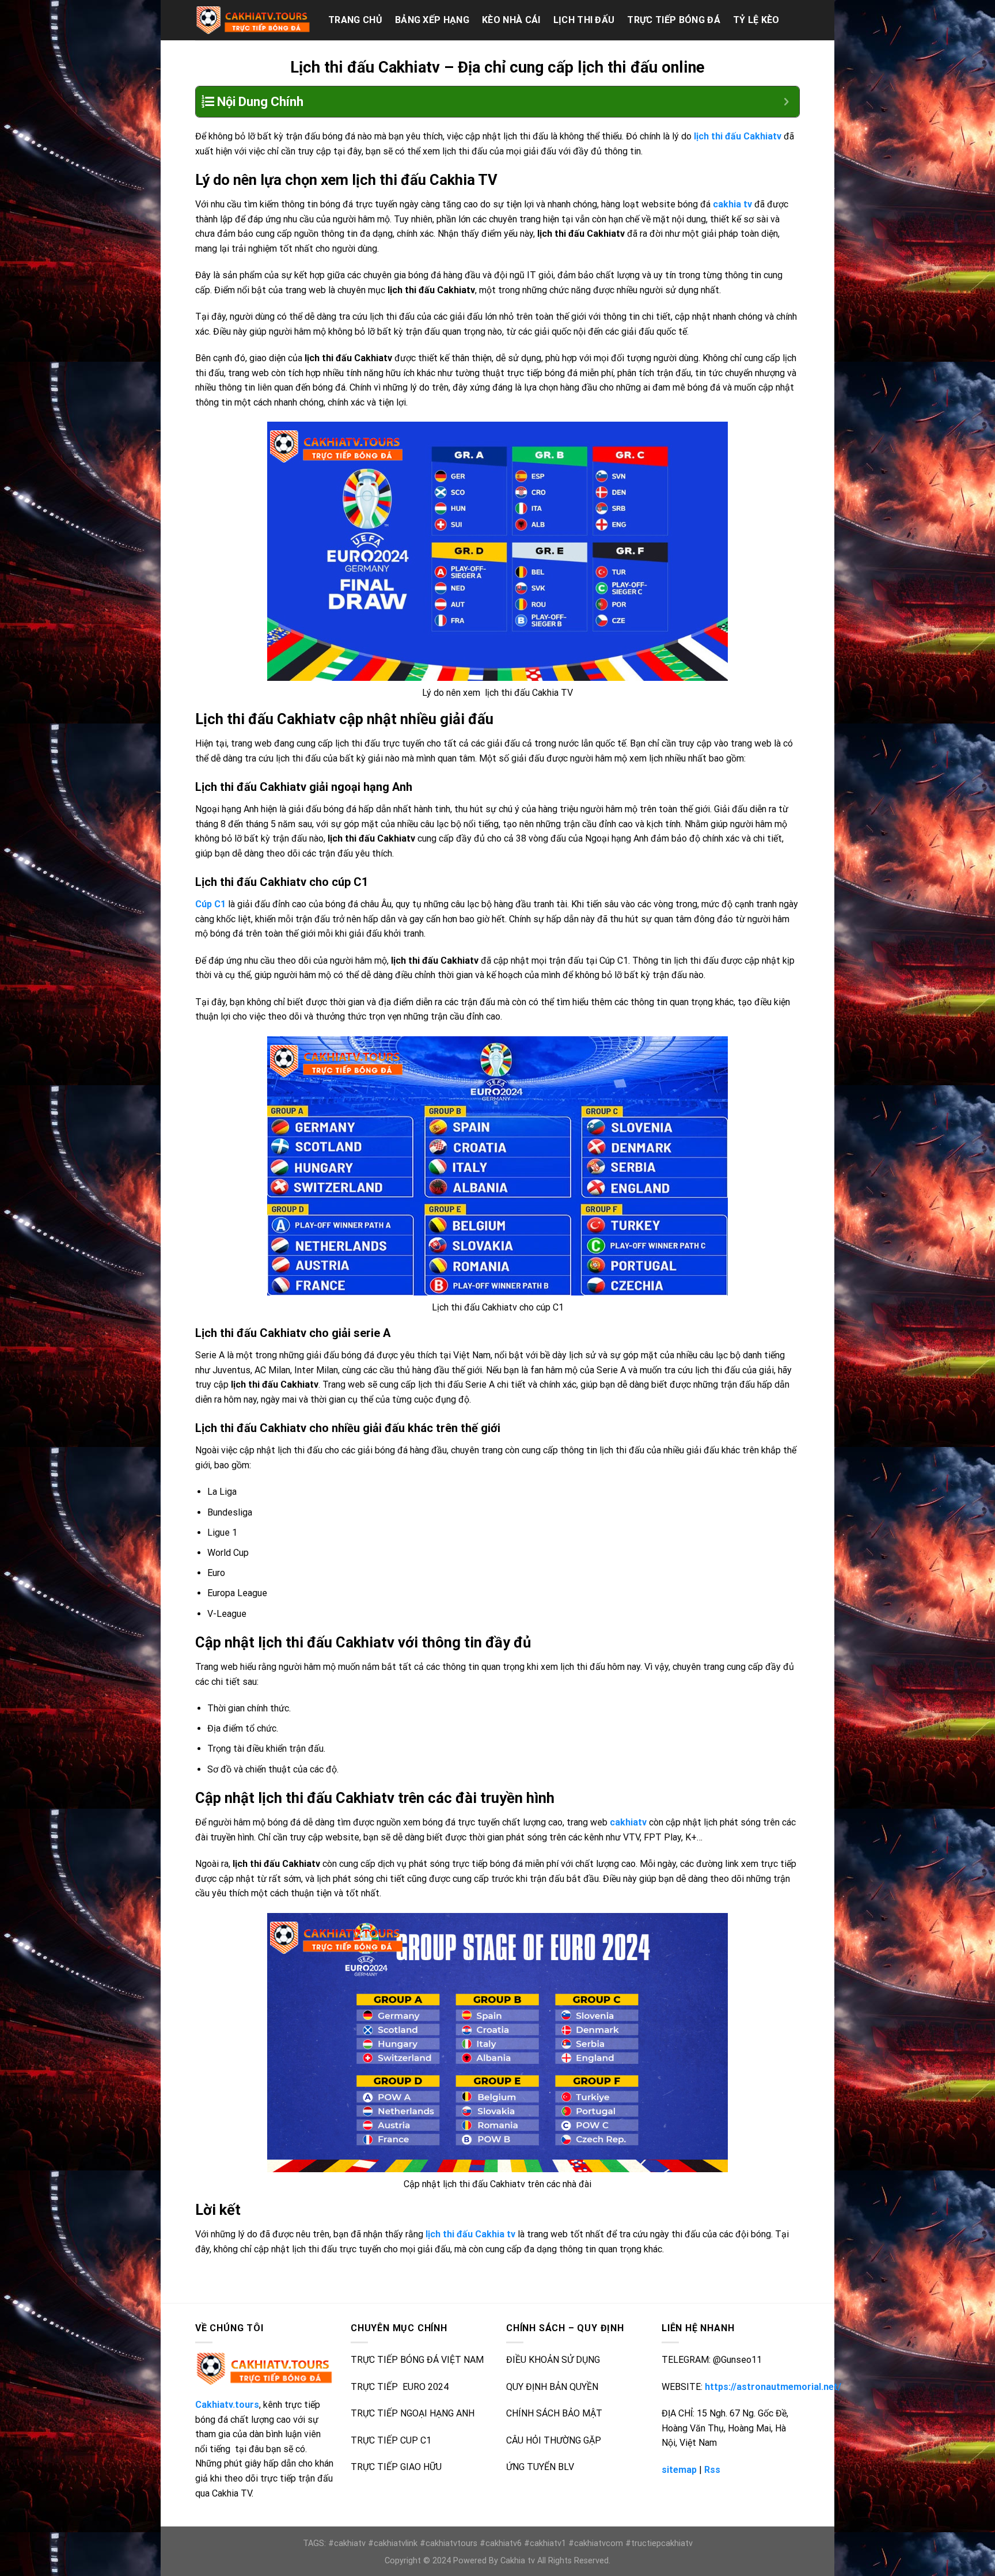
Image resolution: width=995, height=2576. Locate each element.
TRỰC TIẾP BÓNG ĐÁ (673, 20)
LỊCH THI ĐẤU (584, 20)
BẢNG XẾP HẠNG (432, 20)
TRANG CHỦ (355, 20)
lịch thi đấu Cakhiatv (738, 136)
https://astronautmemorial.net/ (773, 2387)
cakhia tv (732, 204)
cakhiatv (628, 1822)
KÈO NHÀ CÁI (511, 20)
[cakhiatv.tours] (253, 20)
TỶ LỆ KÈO (756, 20)
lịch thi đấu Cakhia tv (470, 2234)
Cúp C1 (210, 904)
